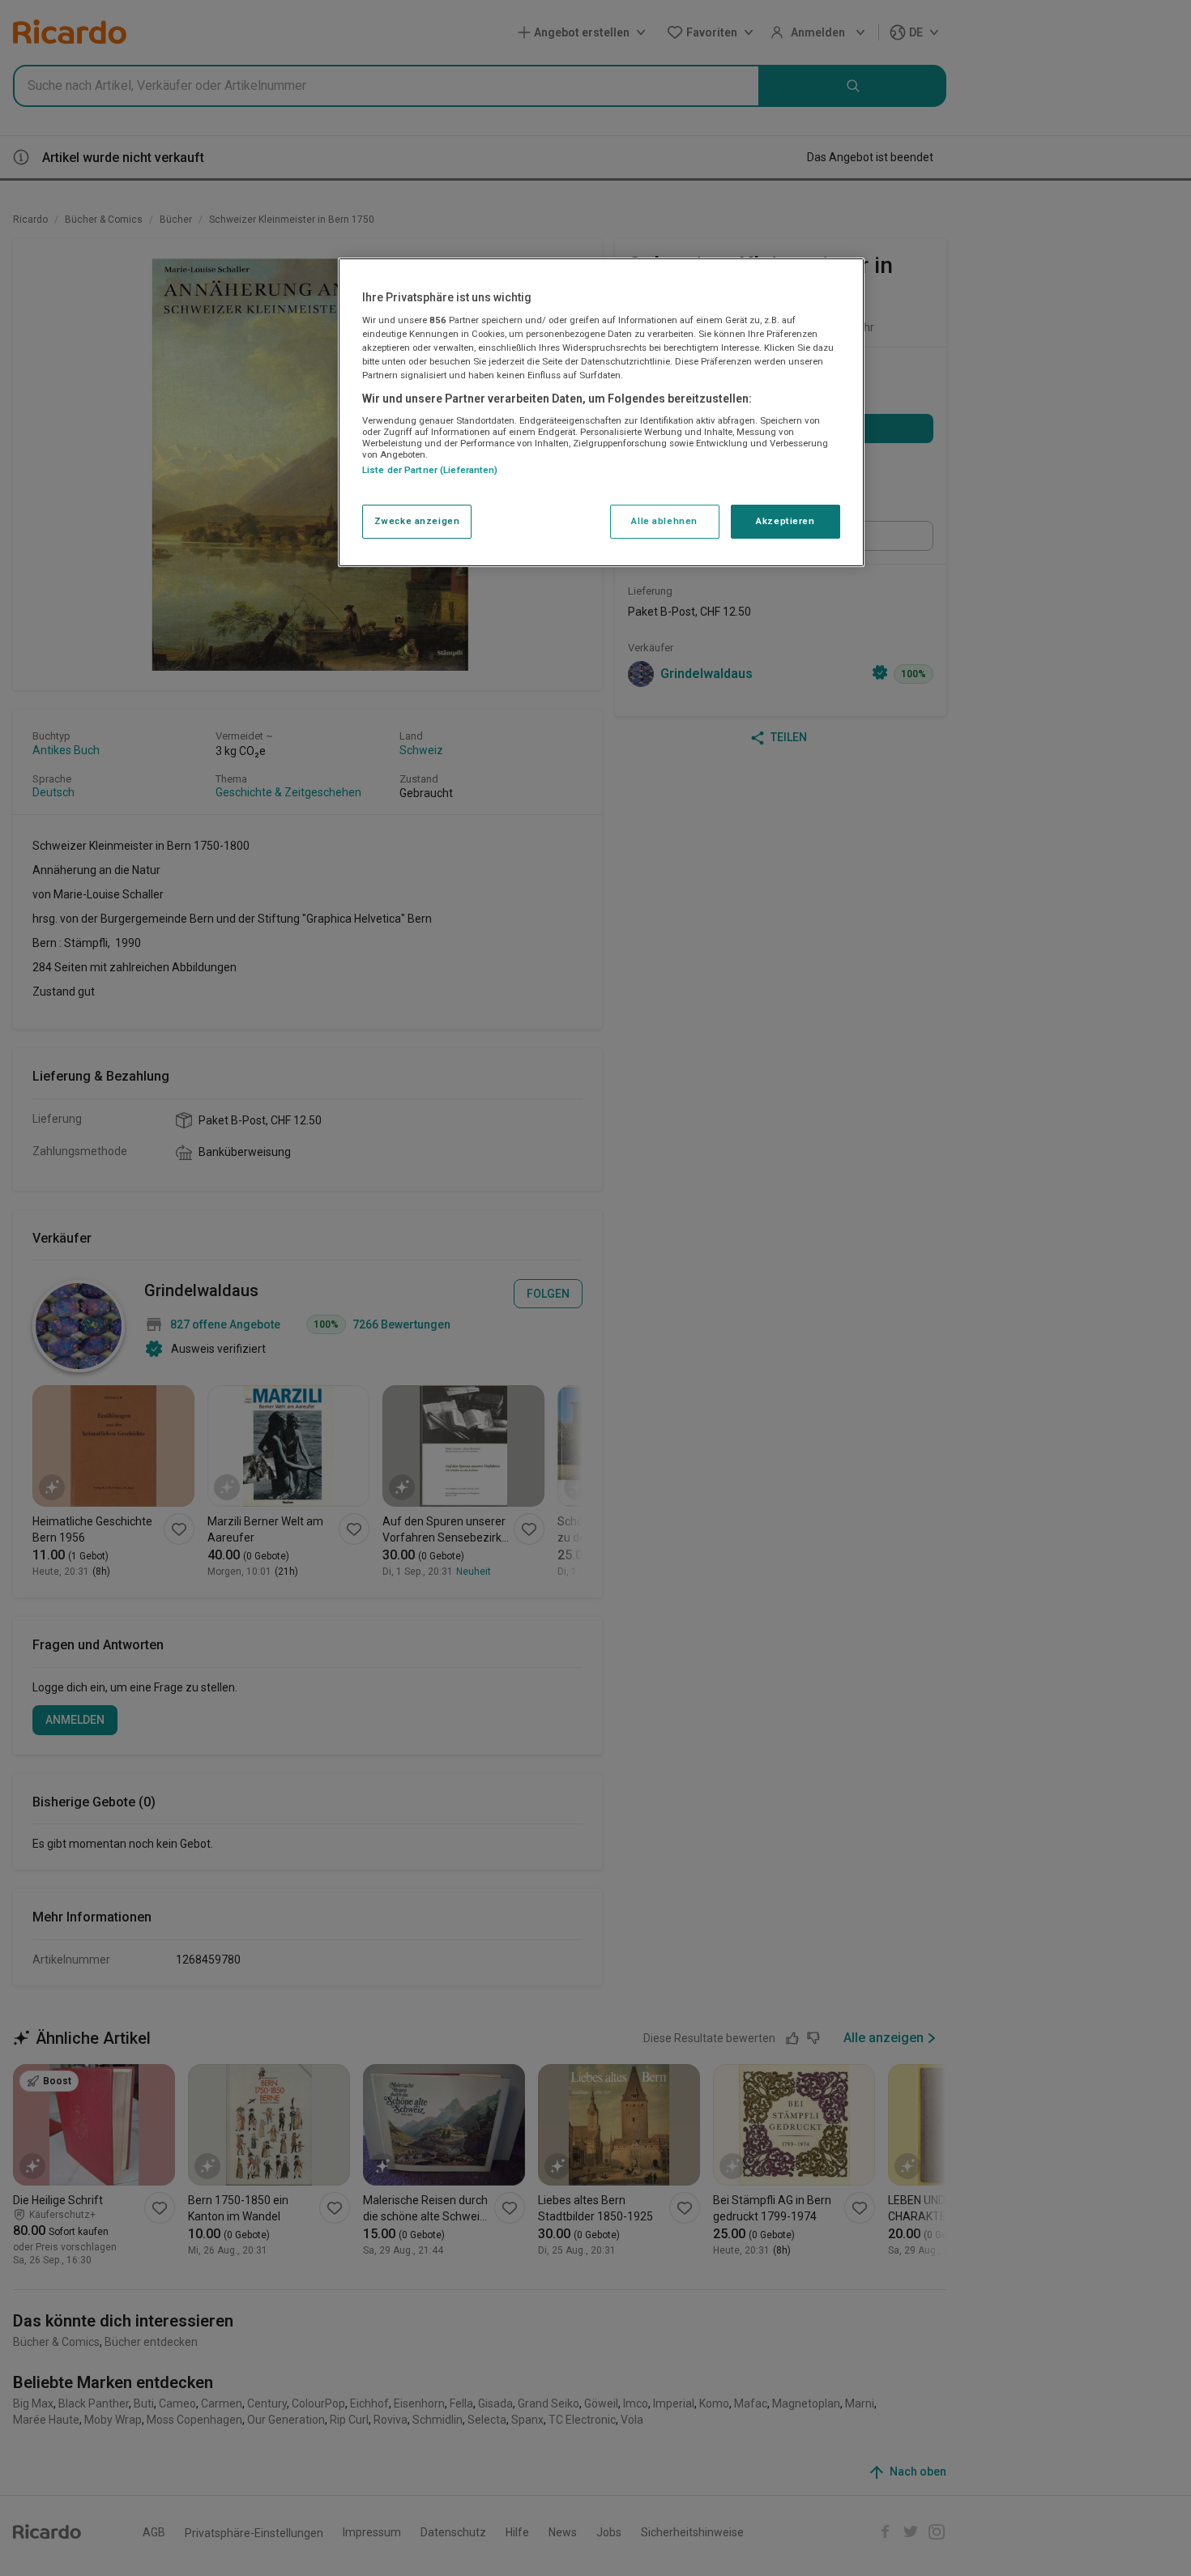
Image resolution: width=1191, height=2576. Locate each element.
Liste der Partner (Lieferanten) (430, 471)
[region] (601, 412)
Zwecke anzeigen (417, 522)
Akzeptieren (785, 522)
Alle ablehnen (664, 522)
